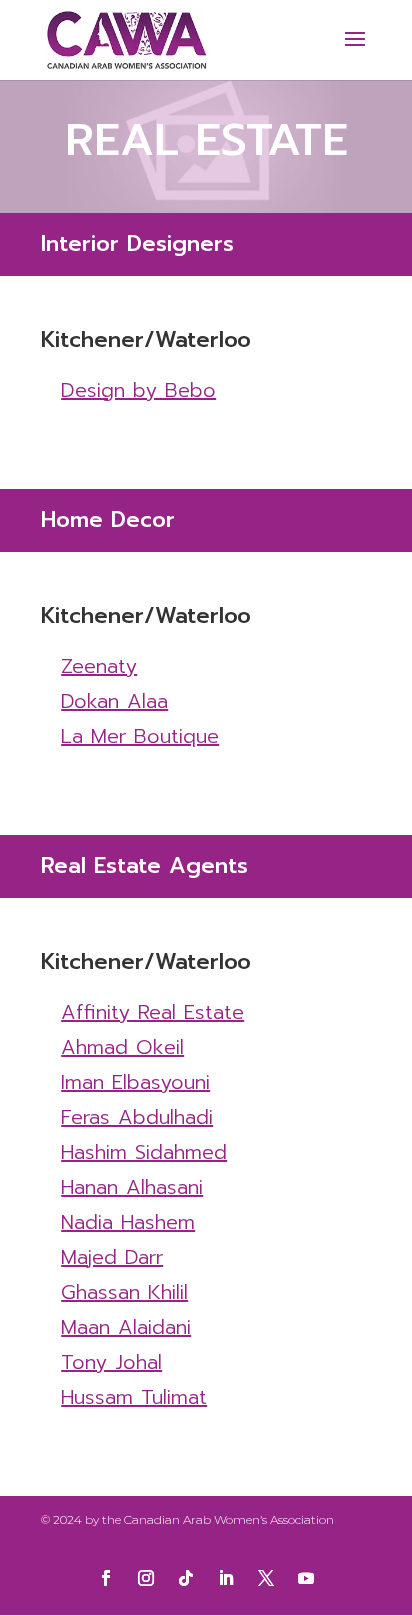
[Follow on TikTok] (186, 1578)
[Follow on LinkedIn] (226, 1578)
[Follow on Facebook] (106, 1578)
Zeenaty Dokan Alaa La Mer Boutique (140, 701)
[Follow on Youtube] (306, 1578)
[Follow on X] (266, 1578)
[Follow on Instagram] (146, 1578)
